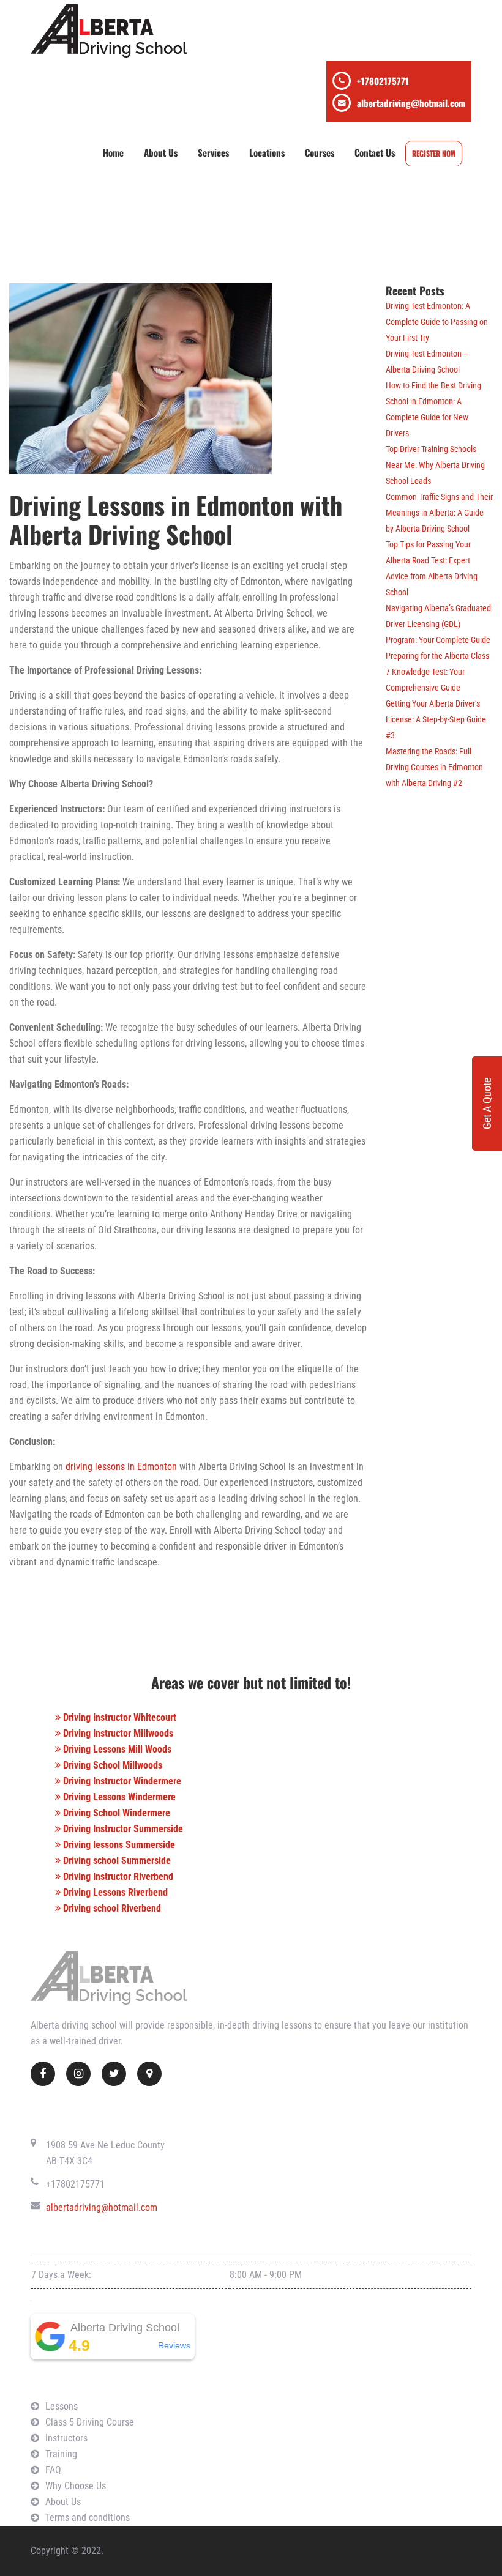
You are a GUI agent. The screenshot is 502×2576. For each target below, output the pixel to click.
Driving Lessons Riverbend (114, 1892)
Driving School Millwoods (111, 1765)
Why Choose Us (76, 2486)
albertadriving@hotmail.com (411, 103)
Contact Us (375, 152)
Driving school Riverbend (111, 1908)
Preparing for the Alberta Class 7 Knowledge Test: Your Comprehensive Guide (437, 672)
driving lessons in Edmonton (121, 1467)
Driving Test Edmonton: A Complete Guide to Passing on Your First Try (437, 322)
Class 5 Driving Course (90, 2422)
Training (61, 2454)
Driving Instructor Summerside (122, 1829)
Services (213, 152)
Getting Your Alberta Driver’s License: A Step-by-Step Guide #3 (436, 719)
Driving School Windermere (115, 1813)
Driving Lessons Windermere (118, 1797)
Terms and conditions (88, 2518)
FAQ (53, 2470)
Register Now (434, 153)
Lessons (62, 2406)
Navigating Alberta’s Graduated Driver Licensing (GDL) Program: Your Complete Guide (438, 624)
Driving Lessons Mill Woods (116, 1749)
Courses (320, 152)
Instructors (66, 2438)
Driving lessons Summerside (118, 1845)
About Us (161, 152)
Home (113, 152)
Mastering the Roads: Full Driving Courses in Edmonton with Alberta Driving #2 (434, 767)
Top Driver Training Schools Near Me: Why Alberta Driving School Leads (435, 465)
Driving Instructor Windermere (121, 1781)
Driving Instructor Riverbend (117, 1876)
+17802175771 (383, 81)
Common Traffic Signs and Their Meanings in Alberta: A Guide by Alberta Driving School (439, 513)
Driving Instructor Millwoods (117, 1733)
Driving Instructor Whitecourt (118, 1717)
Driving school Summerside (116, 1861)
